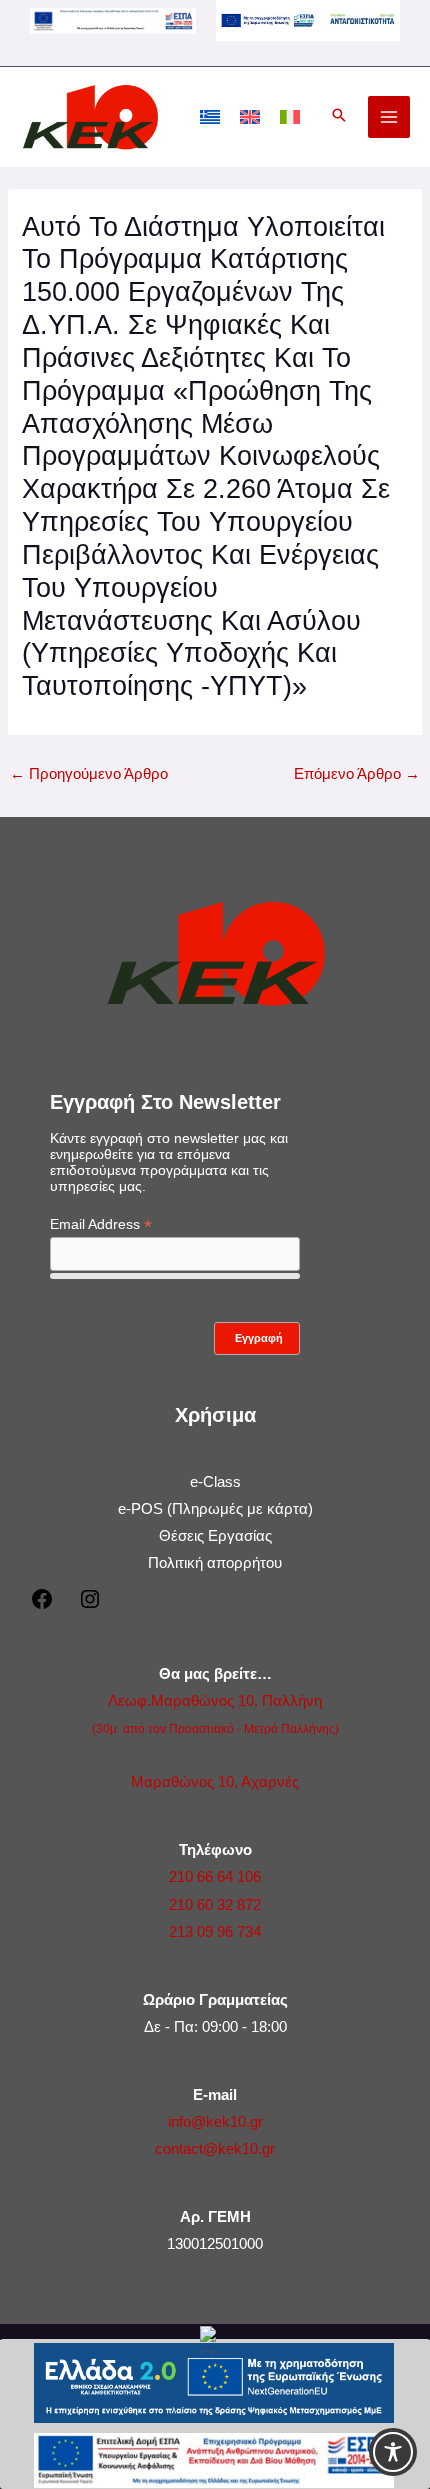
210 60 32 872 (215, 1905)
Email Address (101, 1224)
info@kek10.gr (215, 2122)
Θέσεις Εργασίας (215, 1536)
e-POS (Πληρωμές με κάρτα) (215, 1509)
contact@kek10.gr (215, 2149)
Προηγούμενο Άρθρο (89, 774)
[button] (339, 117)
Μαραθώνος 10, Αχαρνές (215, 1782)
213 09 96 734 (215, 1932)
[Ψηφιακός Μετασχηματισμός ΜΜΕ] (308, 19)
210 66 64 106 (215, 1877)
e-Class (215, 1482)
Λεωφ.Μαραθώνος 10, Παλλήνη (215, 1701)
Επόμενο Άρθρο (357, 774)
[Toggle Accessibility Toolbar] (393, 2452)
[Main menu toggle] (389, 117)
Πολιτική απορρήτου (215, 1563)
